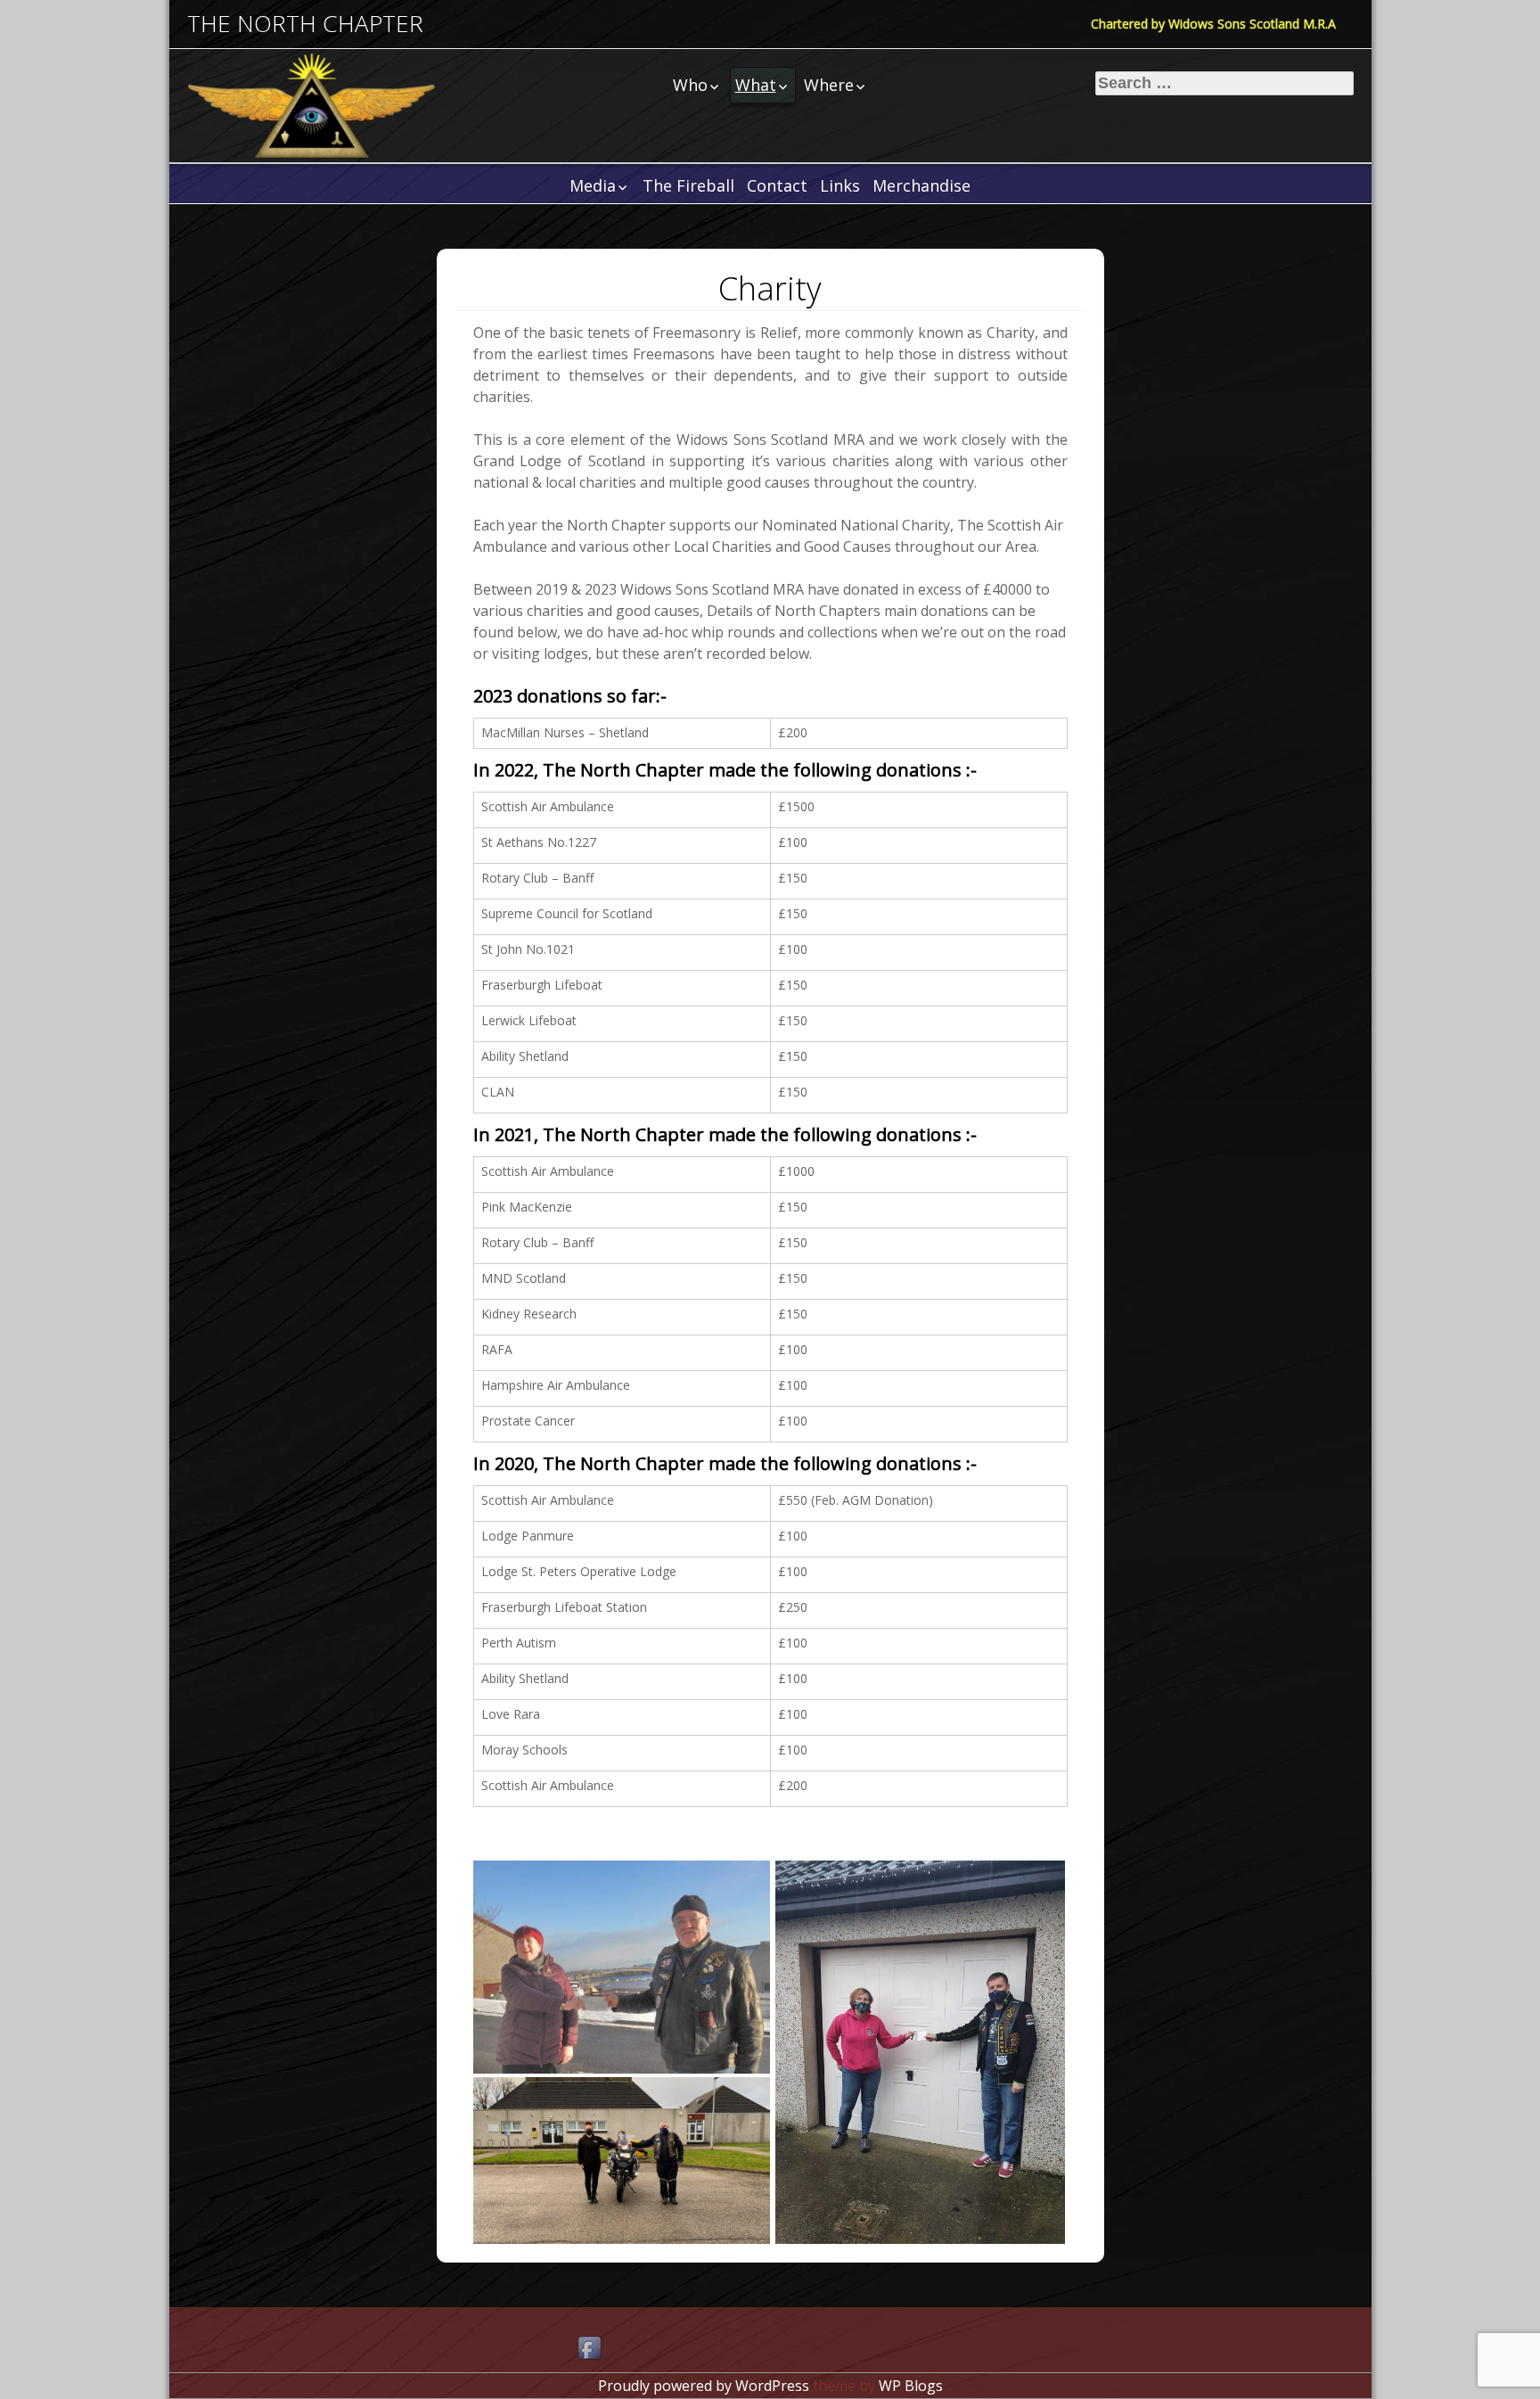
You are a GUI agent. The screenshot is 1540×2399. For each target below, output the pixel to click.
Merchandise (922, 185)
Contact (777, 185)
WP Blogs (911, 2386)
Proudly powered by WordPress (704, 2386)
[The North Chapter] (312, 106)
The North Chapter (305, 24)
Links (840, 185)
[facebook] (591, 2349)
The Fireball (688, 185)
